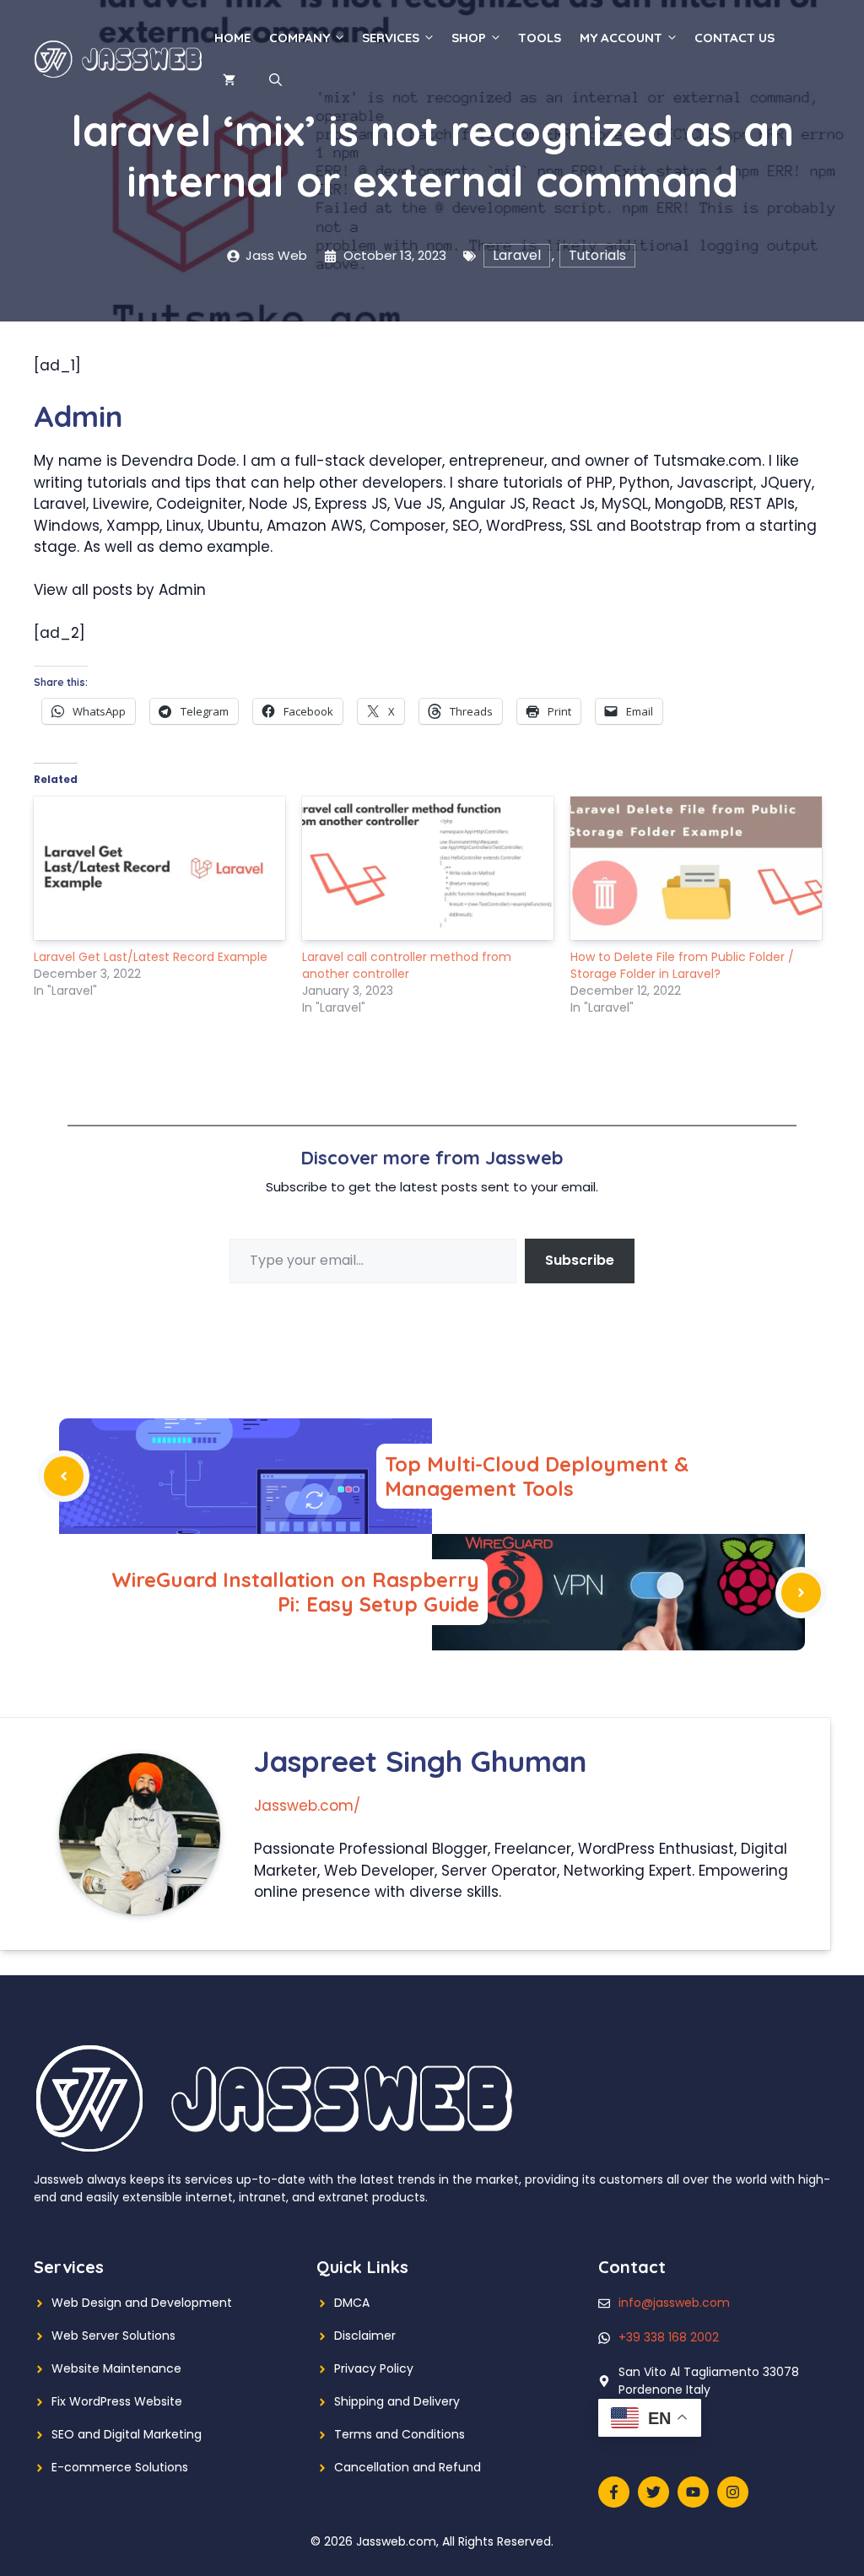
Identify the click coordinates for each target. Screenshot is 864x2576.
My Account (621, 38)
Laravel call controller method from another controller (407, 965)
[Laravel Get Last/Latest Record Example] (159, 868)
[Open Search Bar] (275, 80)
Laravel (517, 255)
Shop (469, 38)
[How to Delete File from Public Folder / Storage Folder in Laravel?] (696, 868)
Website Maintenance (116, 2368)
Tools (540, 38)
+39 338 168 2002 (669, 2337)
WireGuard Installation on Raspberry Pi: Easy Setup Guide (295, 1592)
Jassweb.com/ (307, 1806)
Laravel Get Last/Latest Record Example (151, 957)
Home (232, 38)
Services (391, 38)
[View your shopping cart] (229, 80)
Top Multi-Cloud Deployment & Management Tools (537, 1476)
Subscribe (580, 1260)
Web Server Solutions (113, 2336)
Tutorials (597, 255)
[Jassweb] (120, 58)
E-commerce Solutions (120, 2467)
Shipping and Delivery (397, 2401)
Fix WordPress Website (117, 2401)
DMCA (352, 2303)
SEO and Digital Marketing (127, 2434)
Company (300, 38)
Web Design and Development (142, 2303)
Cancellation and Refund (408, 2467)
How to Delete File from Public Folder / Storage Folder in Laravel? (682, 965)
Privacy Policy (374, 2368)
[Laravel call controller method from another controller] (428, 868)
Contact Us (734, 38)
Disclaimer (365, 2336)
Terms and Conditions (400, 2434)
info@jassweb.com (674, 2303)
